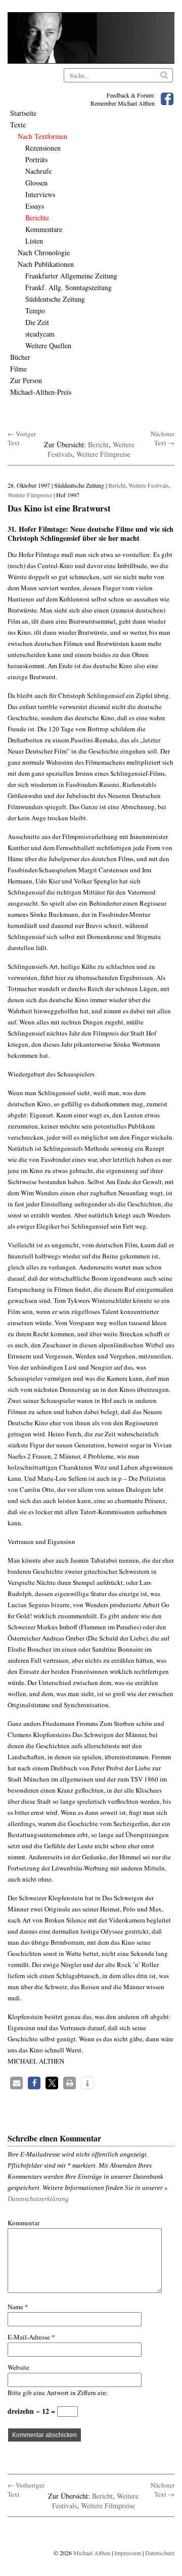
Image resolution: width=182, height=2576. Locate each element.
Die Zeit (37, 322)
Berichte (37, 218)
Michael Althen (92, 2553)
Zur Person (26, 380)
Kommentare (44, 229)
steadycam (40, 334)
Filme (18, 369)
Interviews (40, 194)
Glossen (36, 183)
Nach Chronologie (44, 252)
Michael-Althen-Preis (41, 392)
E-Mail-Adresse (31, 2337)
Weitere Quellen (48, 345)
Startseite (23, 113)
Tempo (35, 311)
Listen (34, 241)
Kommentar (24, 2223)
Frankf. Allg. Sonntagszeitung (69, 287)
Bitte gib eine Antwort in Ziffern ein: (58, 2393)
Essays (35, 206)
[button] (16, 2083)
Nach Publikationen (46, 264)
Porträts (36, 159)
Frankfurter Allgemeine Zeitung (71, 276)
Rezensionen (43, 148)
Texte (18, 125)
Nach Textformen (42, 136)
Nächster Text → (163, 438)
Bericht (98, 444)
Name (18, 2307)
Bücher (20, 357)
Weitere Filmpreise (103, 454)
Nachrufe (38, 171)
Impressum (128, 2553)
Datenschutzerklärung (38, 2199)
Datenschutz (160, 2553)
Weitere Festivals (149, 485)
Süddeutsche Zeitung (55, 299)
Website (18, 2367)
